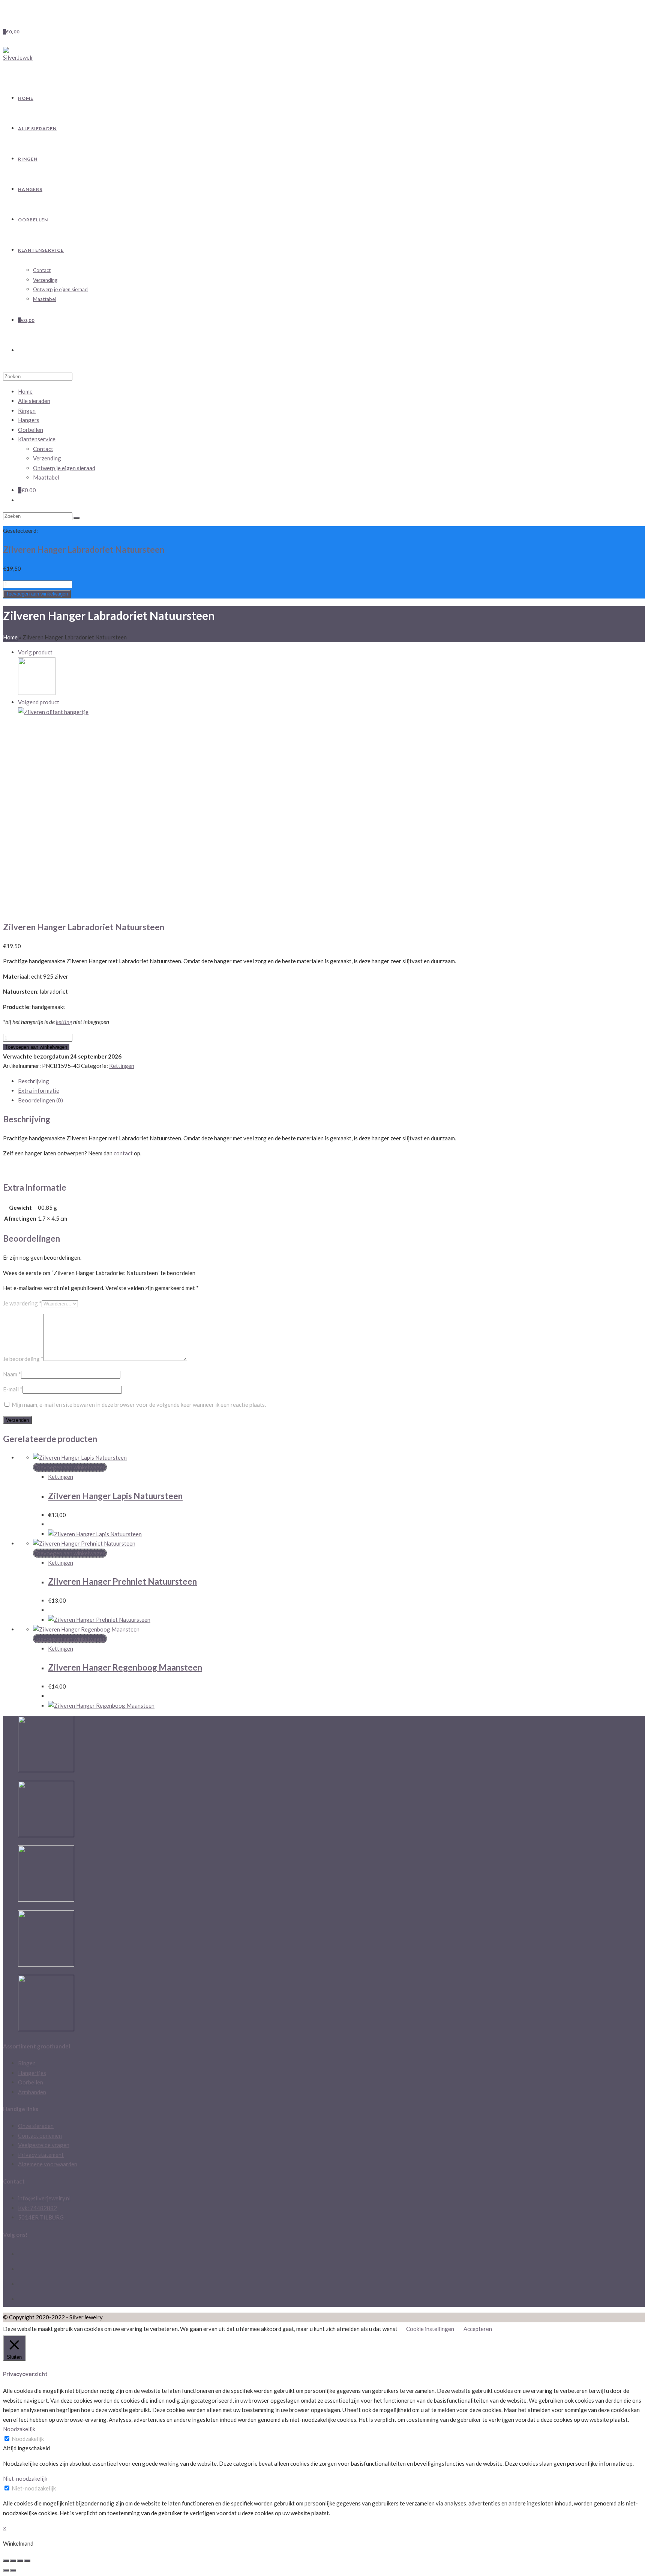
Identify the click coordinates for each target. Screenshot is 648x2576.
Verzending (47, 458)
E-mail (13, 1389)
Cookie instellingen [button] (430, 2329)
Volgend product (39, 702)
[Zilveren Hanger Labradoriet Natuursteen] (37, 693)
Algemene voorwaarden (48, 2164)
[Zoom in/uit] (27, 2561)
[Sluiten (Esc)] (6, 2561)
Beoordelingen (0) (40, 1100)
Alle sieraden (34, 401)
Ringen (27, 411)
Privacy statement (41, 2155)
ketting (64, 1022)
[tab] (331, 1081)
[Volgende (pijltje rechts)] (13, 2570)
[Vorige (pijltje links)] (6, 2570)
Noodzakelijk (28, 2439)
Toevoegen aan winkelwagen (37, 594)
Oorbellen (31, 430)
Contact (43, 449)
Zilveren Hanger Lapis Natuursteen (115, 1496)
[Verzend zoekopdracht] (76, 518)
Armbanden (32, 2092)
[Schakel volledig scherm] (20, 2561)
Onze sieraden (36, 2126)
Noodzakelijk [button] (19, 2429)
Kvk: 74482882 (37, 2208)
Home (10, 637)
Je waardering (22, 1303)
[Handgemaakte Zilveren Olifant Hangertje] (53, 712)
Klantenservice (37, 439)
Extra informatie (39, 1090)
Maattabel (46, 477)
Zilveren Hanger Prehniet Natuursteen (122, 1581)
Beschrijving (34, 1081)
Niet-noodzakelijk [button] (25, 2478)
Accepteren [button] (478, 2329)
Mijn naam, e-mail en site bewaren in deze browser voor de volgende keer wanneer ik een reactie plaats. (139, 1405)
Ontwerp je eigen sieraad (64, 468)
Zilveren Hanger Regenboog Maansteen (125, 1667)
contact (124, 1153)
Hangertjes (32, 2073)
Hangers (29, 420)
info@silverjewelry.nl (44, 2198)
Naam (12, 1374)
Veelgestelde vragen (44, 2145)
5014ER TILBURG (41, 2217)
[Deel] (13, 2561)
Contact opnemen (40, 2135)
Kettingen (122, 1066)
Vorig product (35, 652)
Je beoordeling (23, 1359)
